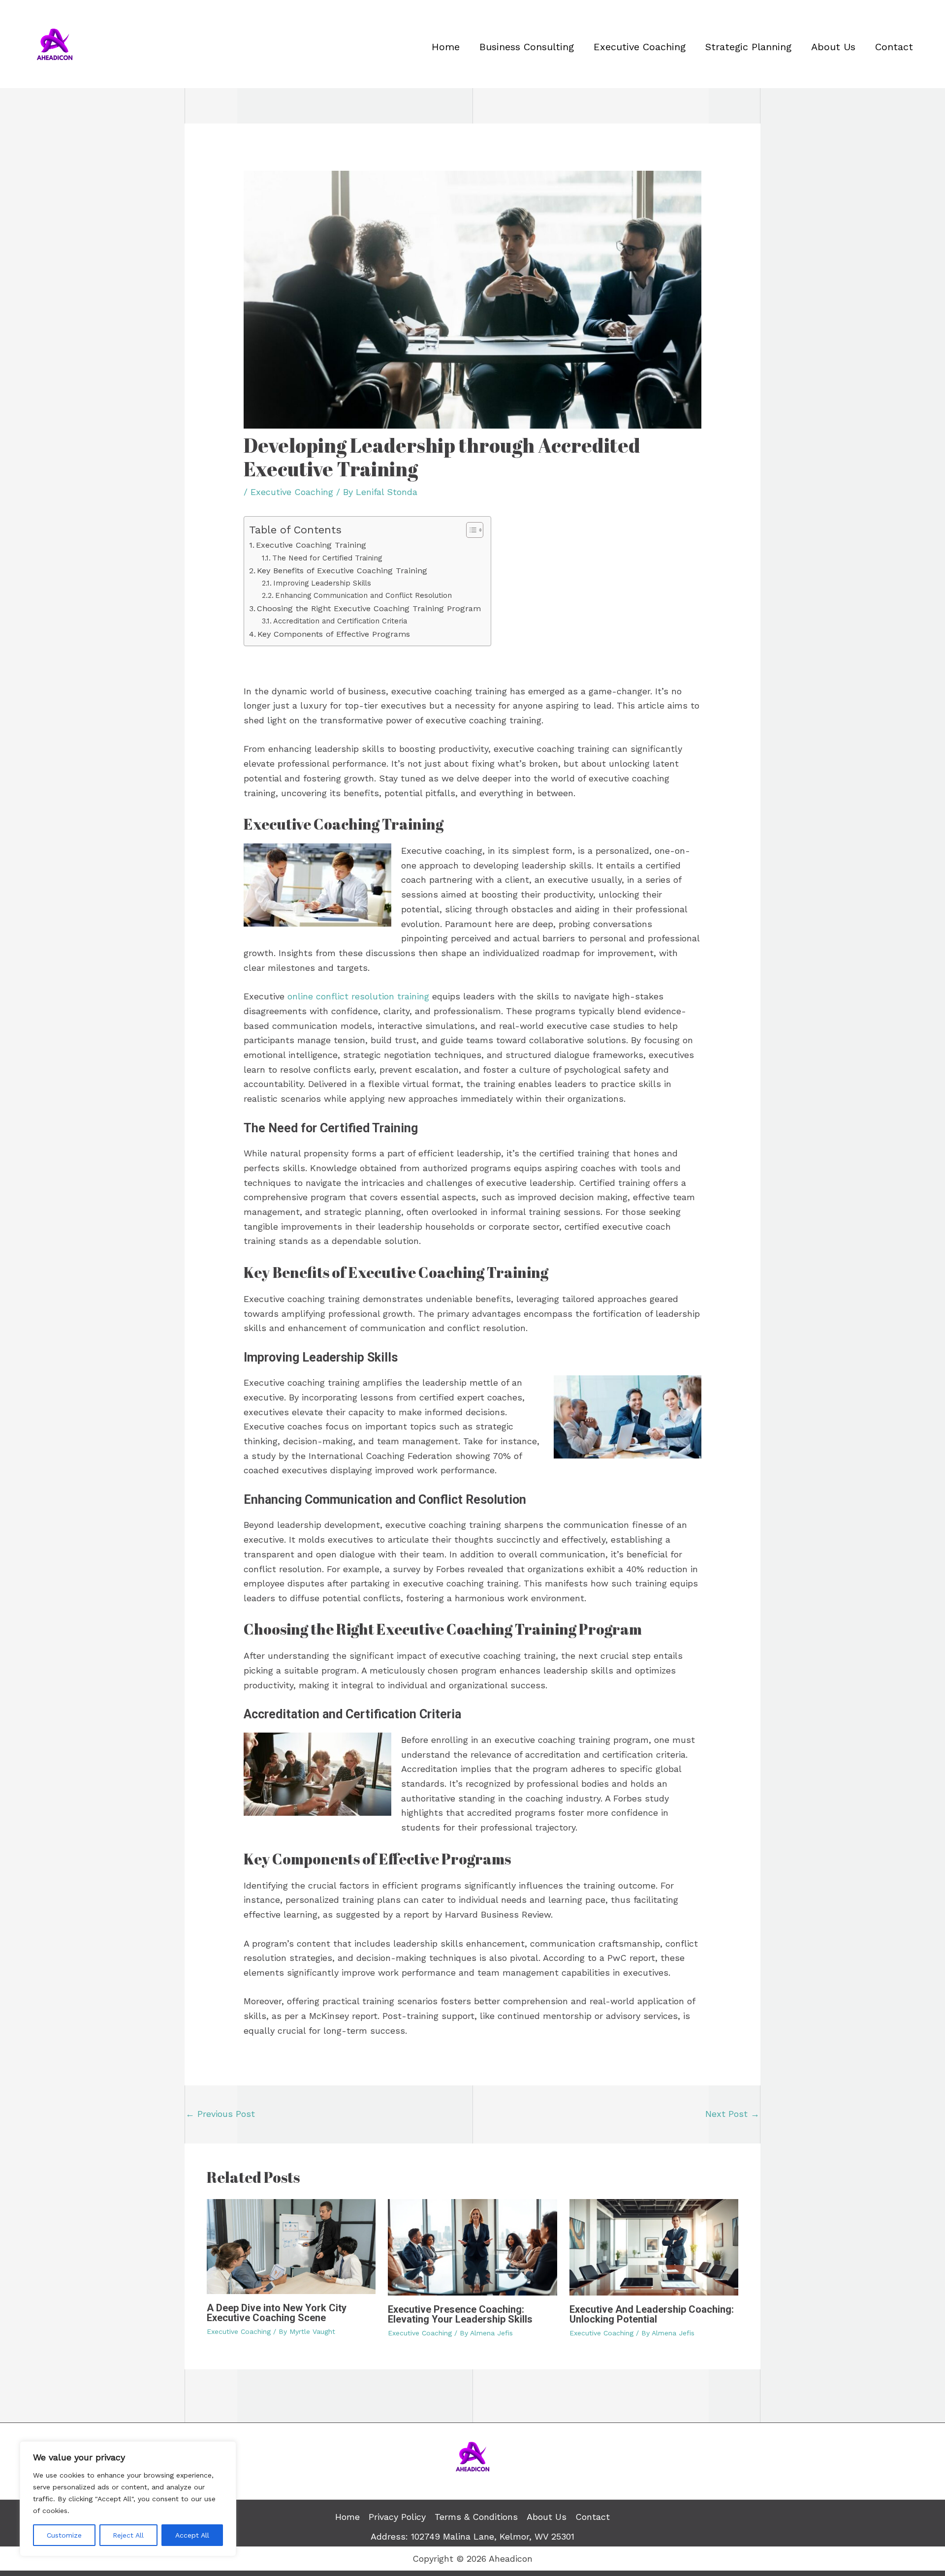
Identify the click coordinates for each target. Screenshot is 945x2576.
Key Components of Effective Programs (334, 634)
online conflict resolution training (358, 996)
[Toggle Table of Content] (470, 530)
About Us (833, 47)
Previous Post (220, 2114)
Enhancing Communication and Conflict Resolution (363, 595)
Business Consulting (527, 47)
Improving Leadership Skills (322, 583)
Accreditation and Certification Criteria (340, 621)
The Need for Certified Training (327, 558)
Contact (894, 47)
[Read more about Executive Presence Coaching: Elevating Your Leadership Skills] (472, 2246)
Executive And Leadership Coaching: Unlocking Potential (652, 2314)
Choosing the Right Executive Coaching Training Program (369, 608)
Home (446, 47)
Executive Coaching (640, 47)
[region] (128, 2499)
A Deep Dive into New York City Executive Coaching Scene (277, 2313)
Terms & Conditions (476, 2517)
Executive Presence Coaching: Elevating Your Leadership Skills (460, 2314)
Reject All (128, 2535)
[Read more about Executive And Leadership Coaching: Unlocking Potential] (654, 2246)
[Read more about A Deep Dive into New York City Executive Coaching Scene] (291, 2246)
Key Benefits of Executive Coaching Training (342, 571)
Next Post (732, 2114)
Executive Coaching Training (311, 545)
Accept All (192, 2535)
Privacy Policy (397, 2517)
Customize (64, 2535)
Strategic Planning (748, 47)
